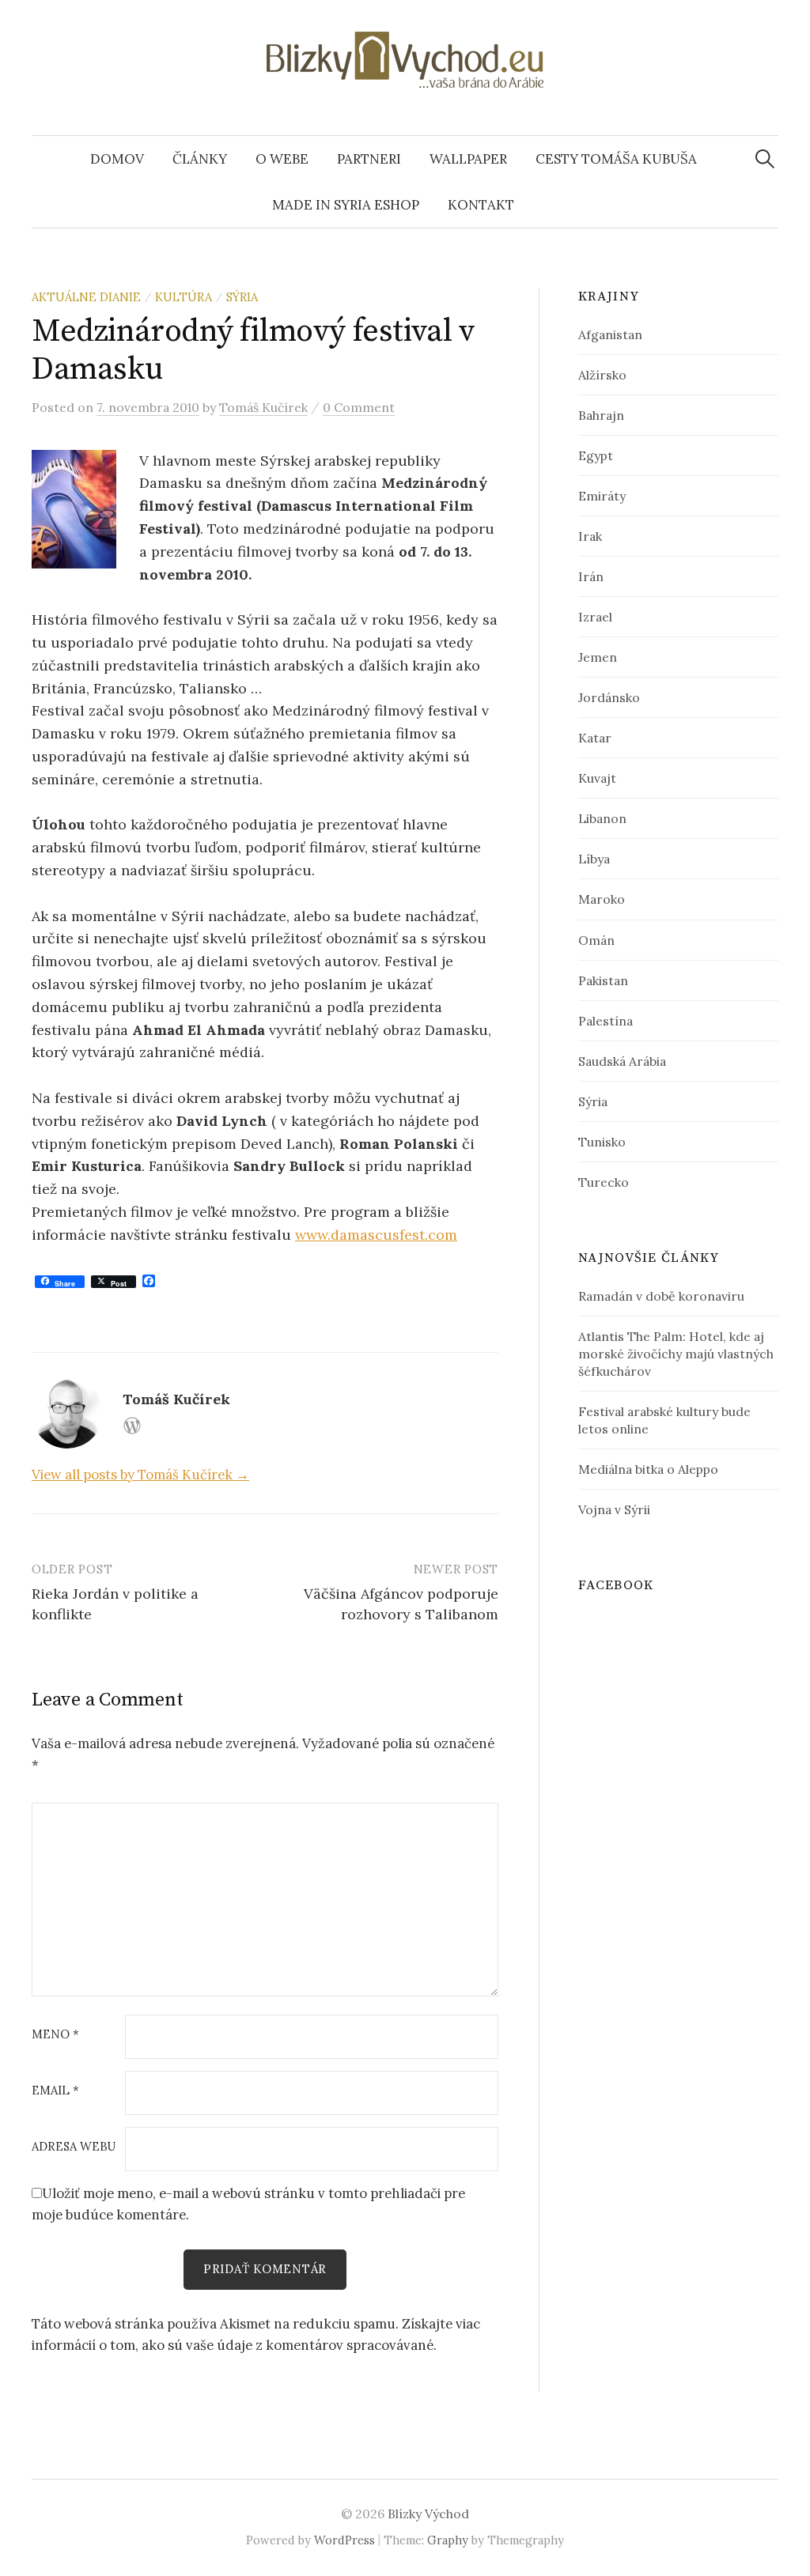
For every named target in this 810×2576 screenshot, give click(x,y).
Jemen (598, 657)
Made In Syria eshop (346, 205)
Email (55, 2091)
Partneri (369, 159)
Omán (596, 940)
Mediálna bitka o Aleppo (648, 1469)
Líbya (594, 859)
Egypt (596, 455)
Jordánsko (609, 697)
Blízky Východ (428, 2514)
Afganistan (610, 334)
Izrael (595, 617)
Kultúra (184, 297)
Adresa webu (74, 2147)
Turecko (604, 1182)
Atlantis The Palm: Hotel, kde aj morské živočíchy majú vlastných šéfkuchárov (676, 1354)
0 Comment (359, 407)
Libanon (602, 818)
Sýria (242, 297)
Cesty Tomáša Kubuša (616, 159)
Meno (55, 2035)
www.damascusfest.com (376, 1235)
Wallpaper (468, 159)
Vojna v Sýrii (614, 1509)
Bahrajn (601, 415)
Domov (117, 159)
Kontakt (481, 205)
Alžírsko (602, 375)
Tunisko (602, 1142)
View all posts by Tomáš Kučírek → (140, 1475)
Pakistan (603, 980)
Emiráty (602, 496)
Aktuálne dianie (86, 297)
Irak (590, 536)
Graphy (448, 2540)
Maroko (602, 899)
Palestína (606, 1021)
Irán (591, 576)
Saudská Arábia (622, 1061)
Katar (595, 738)
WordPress (344, 2540)
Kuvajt (597, 778)
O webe (282, 159)
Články (200, 159)
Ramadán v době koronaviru (661, 1296)
